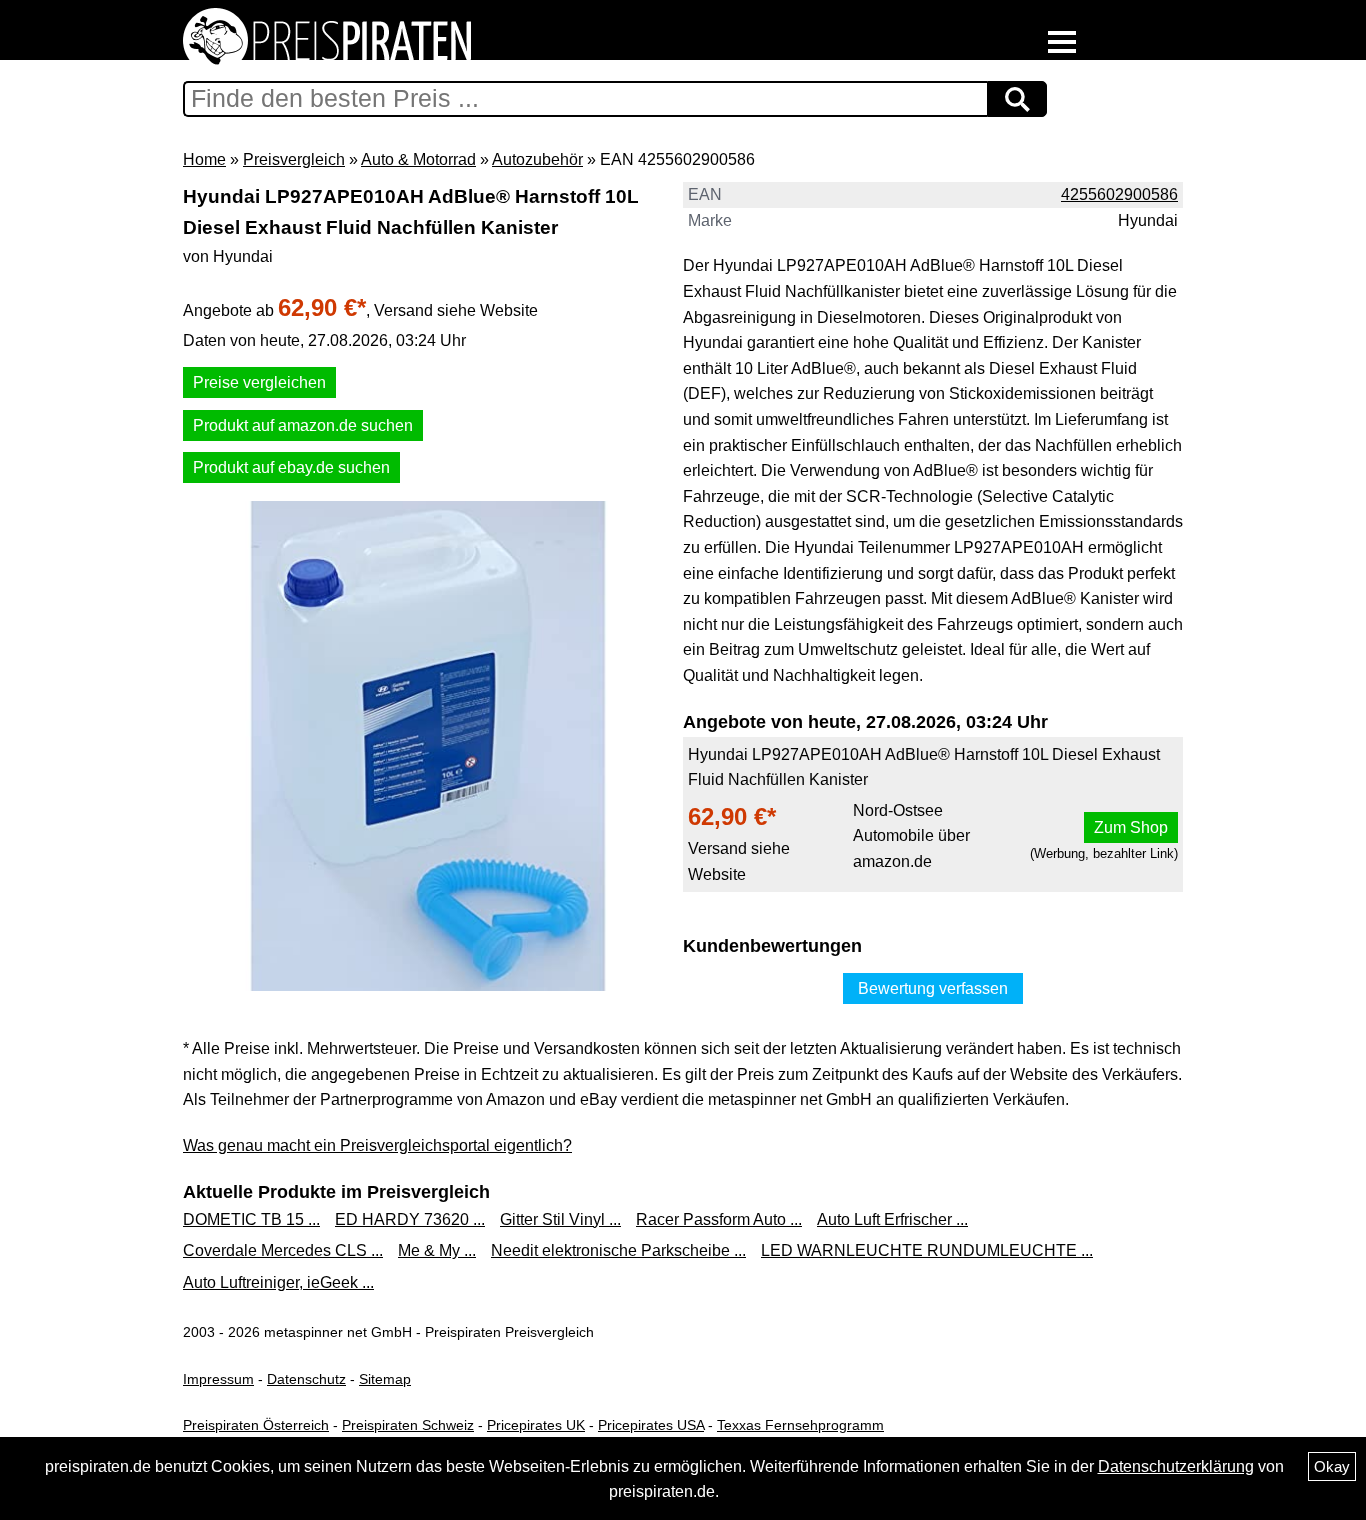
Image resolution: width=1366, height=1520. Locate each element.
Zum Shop (1131, 827)
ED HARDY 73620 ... (410, 1219)
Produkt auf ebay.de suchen (291, 467)
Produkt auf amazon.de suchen (303, 425)
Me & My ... (437, 1250)
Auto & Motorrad (418, 159)
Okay (1332, 1466)
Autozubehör (537, 159)
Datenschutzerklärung (1176, 1466)
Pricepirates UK (536, 1425)
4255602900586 (1119, 194)
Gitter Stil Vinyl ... (560, 1219)
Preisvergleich (294, 159)
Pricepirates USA (651, 1425)
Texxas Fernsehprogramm (800, 1425)
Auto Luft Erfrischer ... (892, 1219)
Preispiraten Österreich (256, 1425)
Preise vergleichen (259, 382)
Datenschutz (306, 1379)
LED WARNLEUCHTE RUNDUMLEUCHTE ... (927, 1250)
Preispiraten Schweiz (408, 1425)
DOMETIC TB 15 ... (251, 1219)
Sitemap (385, 1379)
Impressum (218, 1379)
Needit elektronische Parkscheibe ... (618, 1250)
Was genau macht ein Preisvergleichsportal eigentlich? (377, 1145)
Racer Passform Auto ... (719, 1219)
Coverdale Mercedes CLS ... (283, 1250)
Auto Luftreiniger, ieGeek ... (278, 1282)
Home (204, 159)
